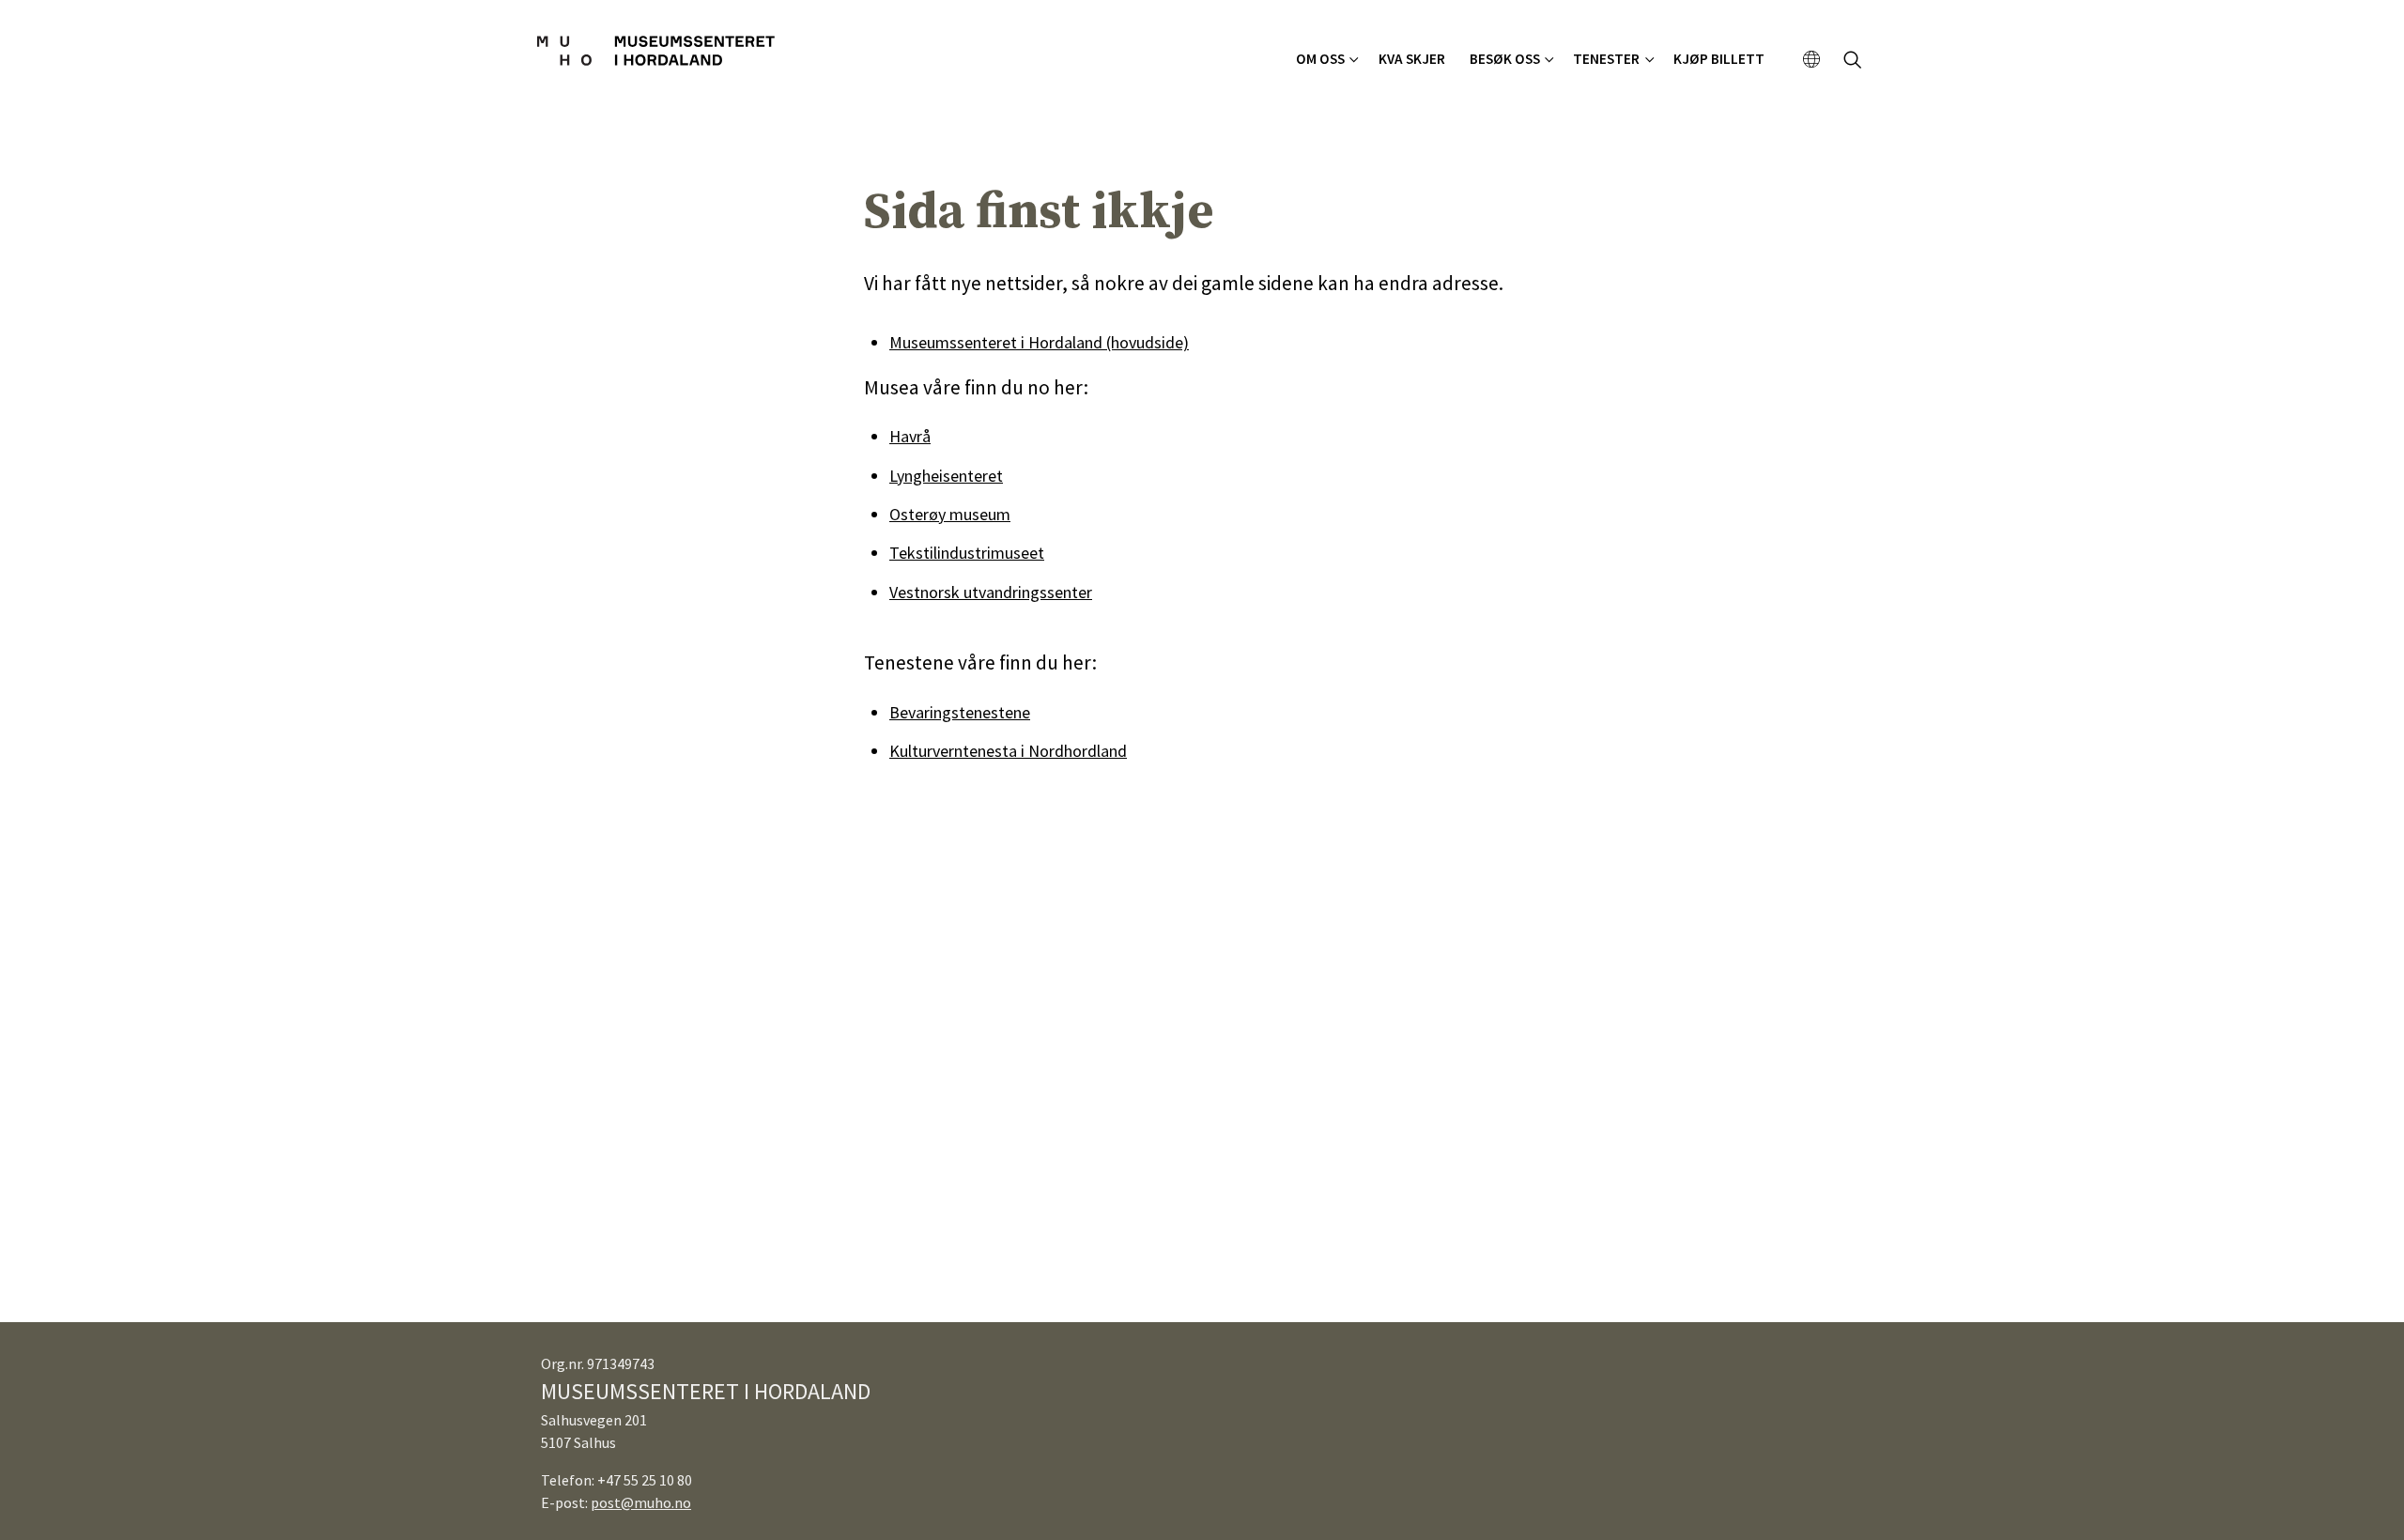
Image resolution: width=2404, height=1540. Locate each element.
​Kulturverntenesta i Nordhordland (1008, 751)
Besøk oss (1505, 59)
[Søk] (1853, 62)
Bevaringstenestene (960, 712)
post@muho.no (641, 1502)
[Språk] (1812, 60)
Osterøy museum (950, 514)
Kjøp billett (1719, 59)
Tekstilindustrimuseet (967, 553)
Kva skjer (1412, 59)
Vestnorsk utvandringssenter (991, 592)
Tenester (1606, 59)
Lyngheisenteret (946, 476)
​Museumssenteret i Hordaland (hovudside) (1039, 342)
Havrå (910, 436)
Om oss (1320, 59)
